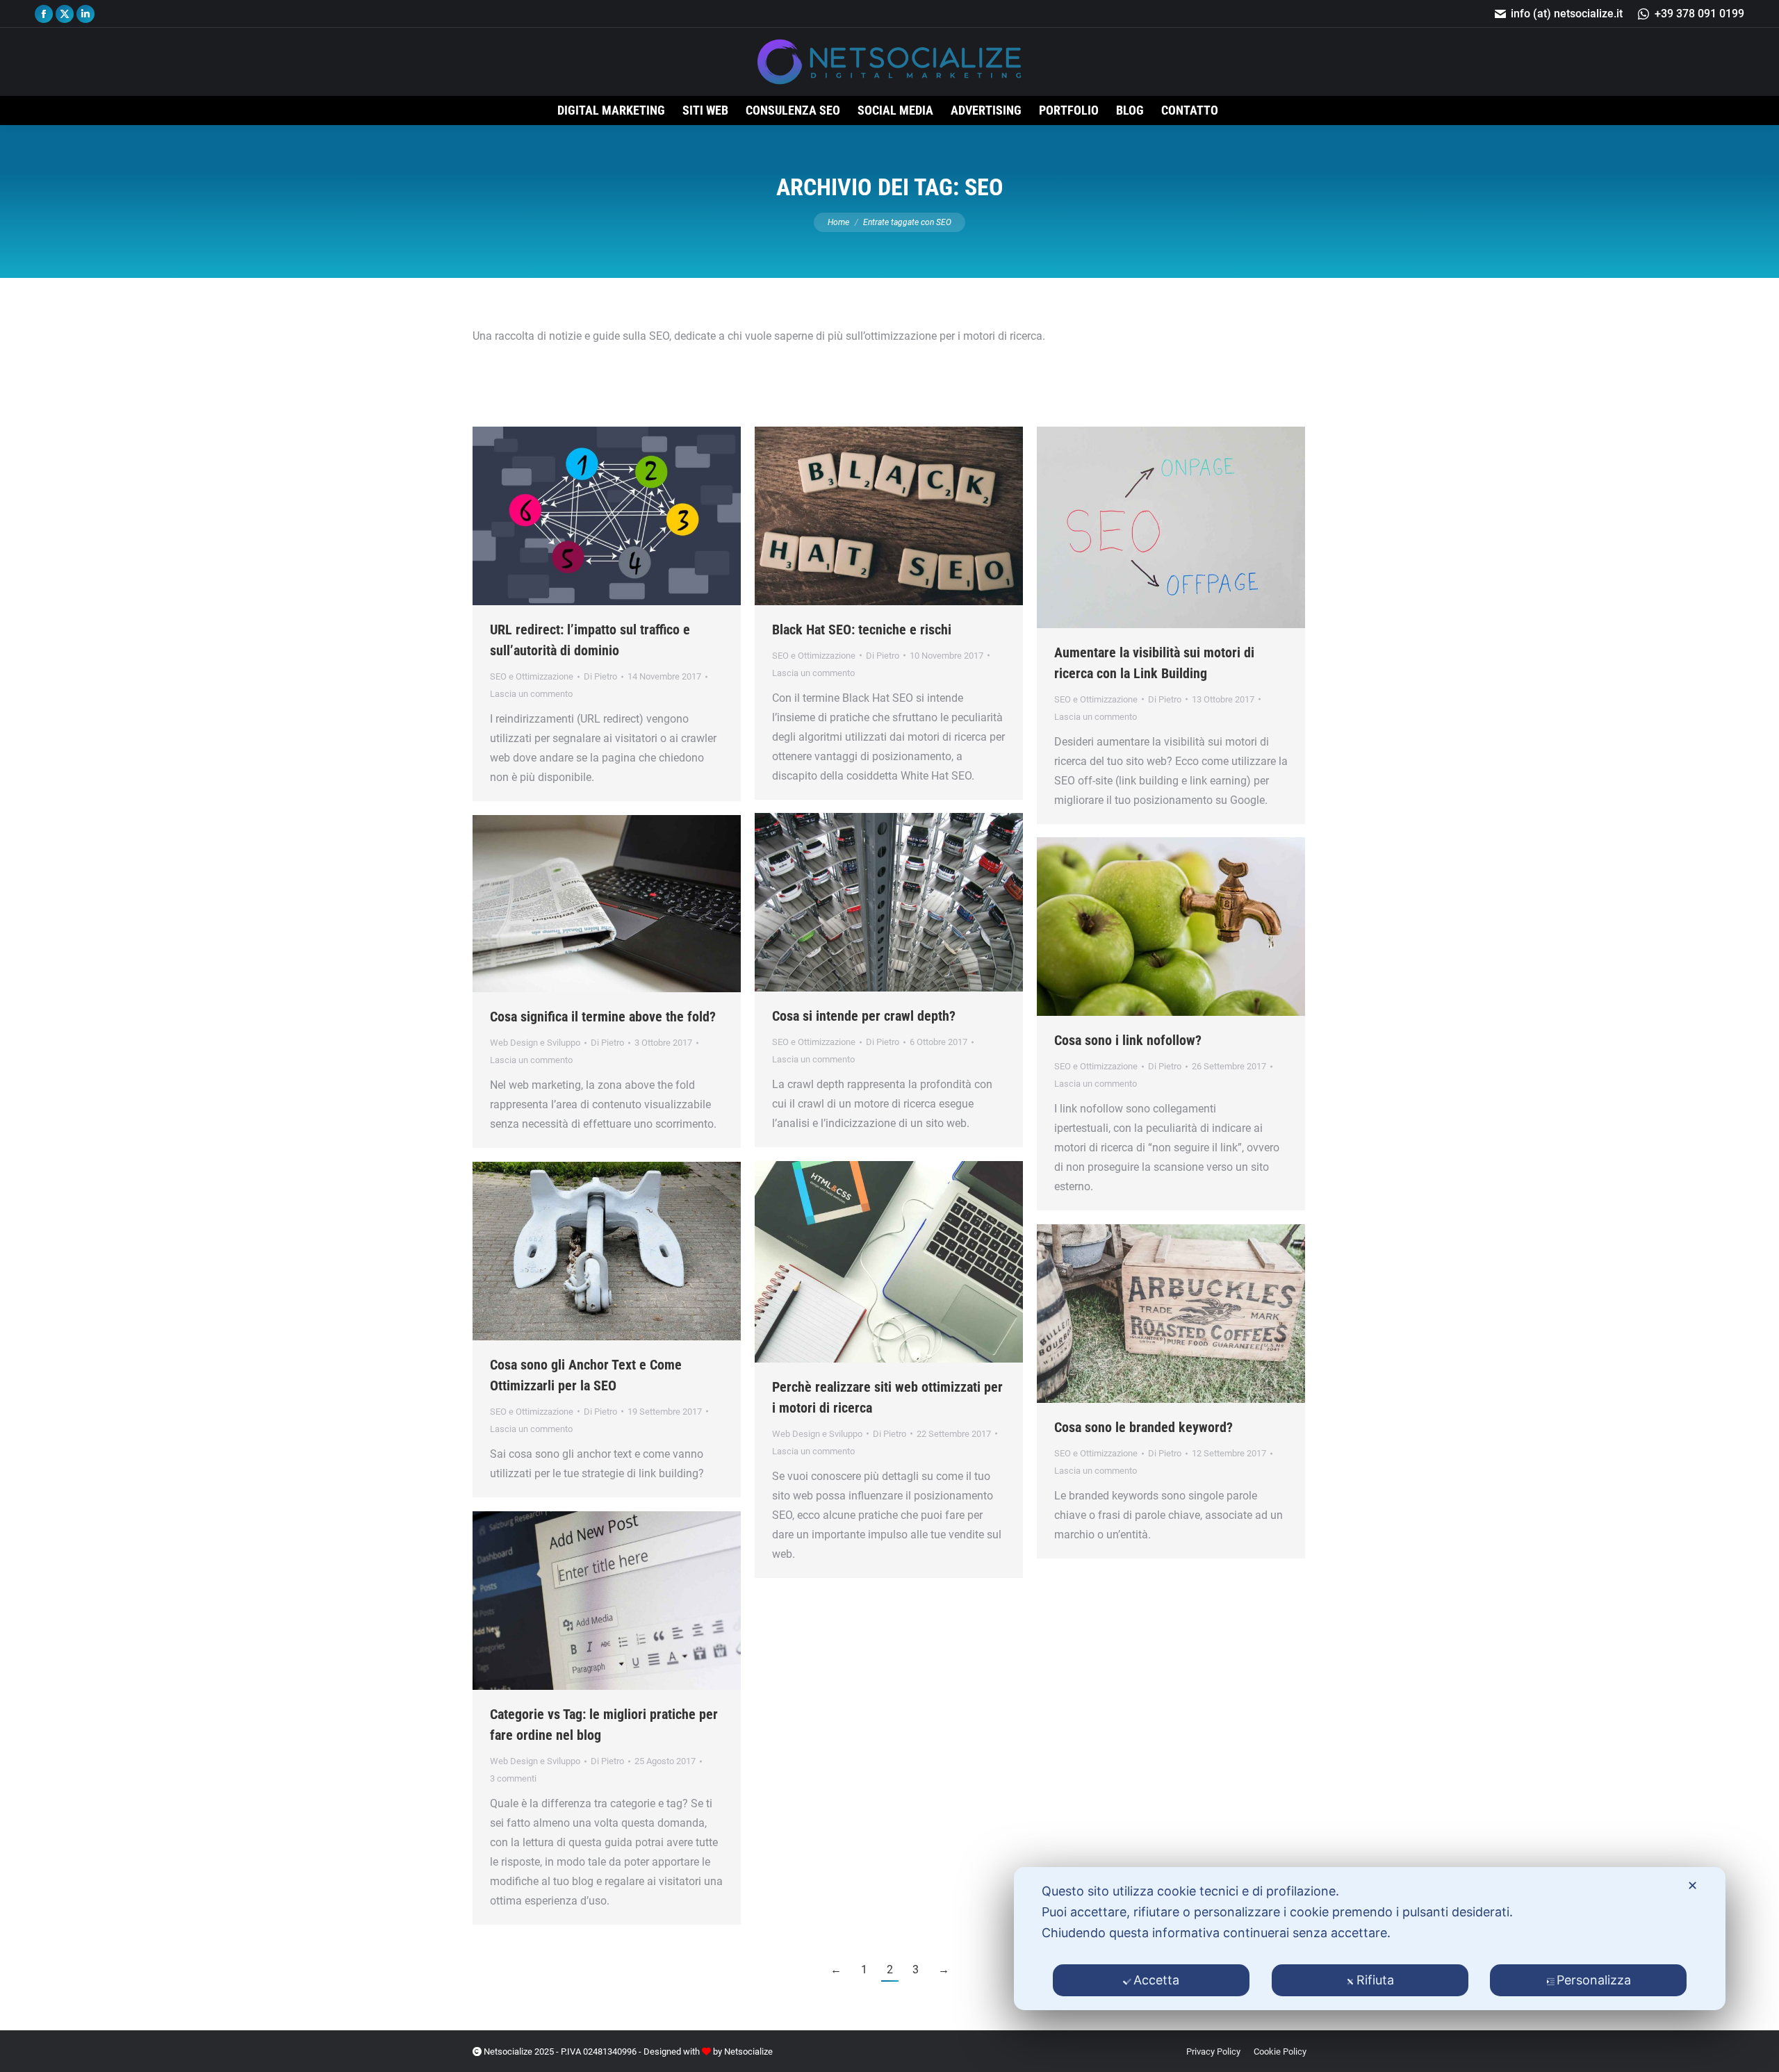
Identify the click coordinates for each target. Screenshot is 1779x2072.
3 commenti (513, 1778)
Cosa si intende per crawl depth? (864, 1016)
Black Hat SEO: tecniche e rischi (862, 630)
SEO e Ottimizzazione (532, 676)
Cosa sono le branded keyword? (1143, 1427)
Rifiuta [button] (1375, 1980)
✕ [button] (1692, 1885)
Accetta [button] (1156, 1980)
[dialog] (1370, 1939)
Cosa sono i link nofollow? (1128, 1040)
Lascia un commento (531, 694)
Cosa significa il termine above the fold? (603, 1017)
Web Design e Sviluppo (535, 1043)
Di (600, 676)
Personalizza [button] (1594, 1980)
